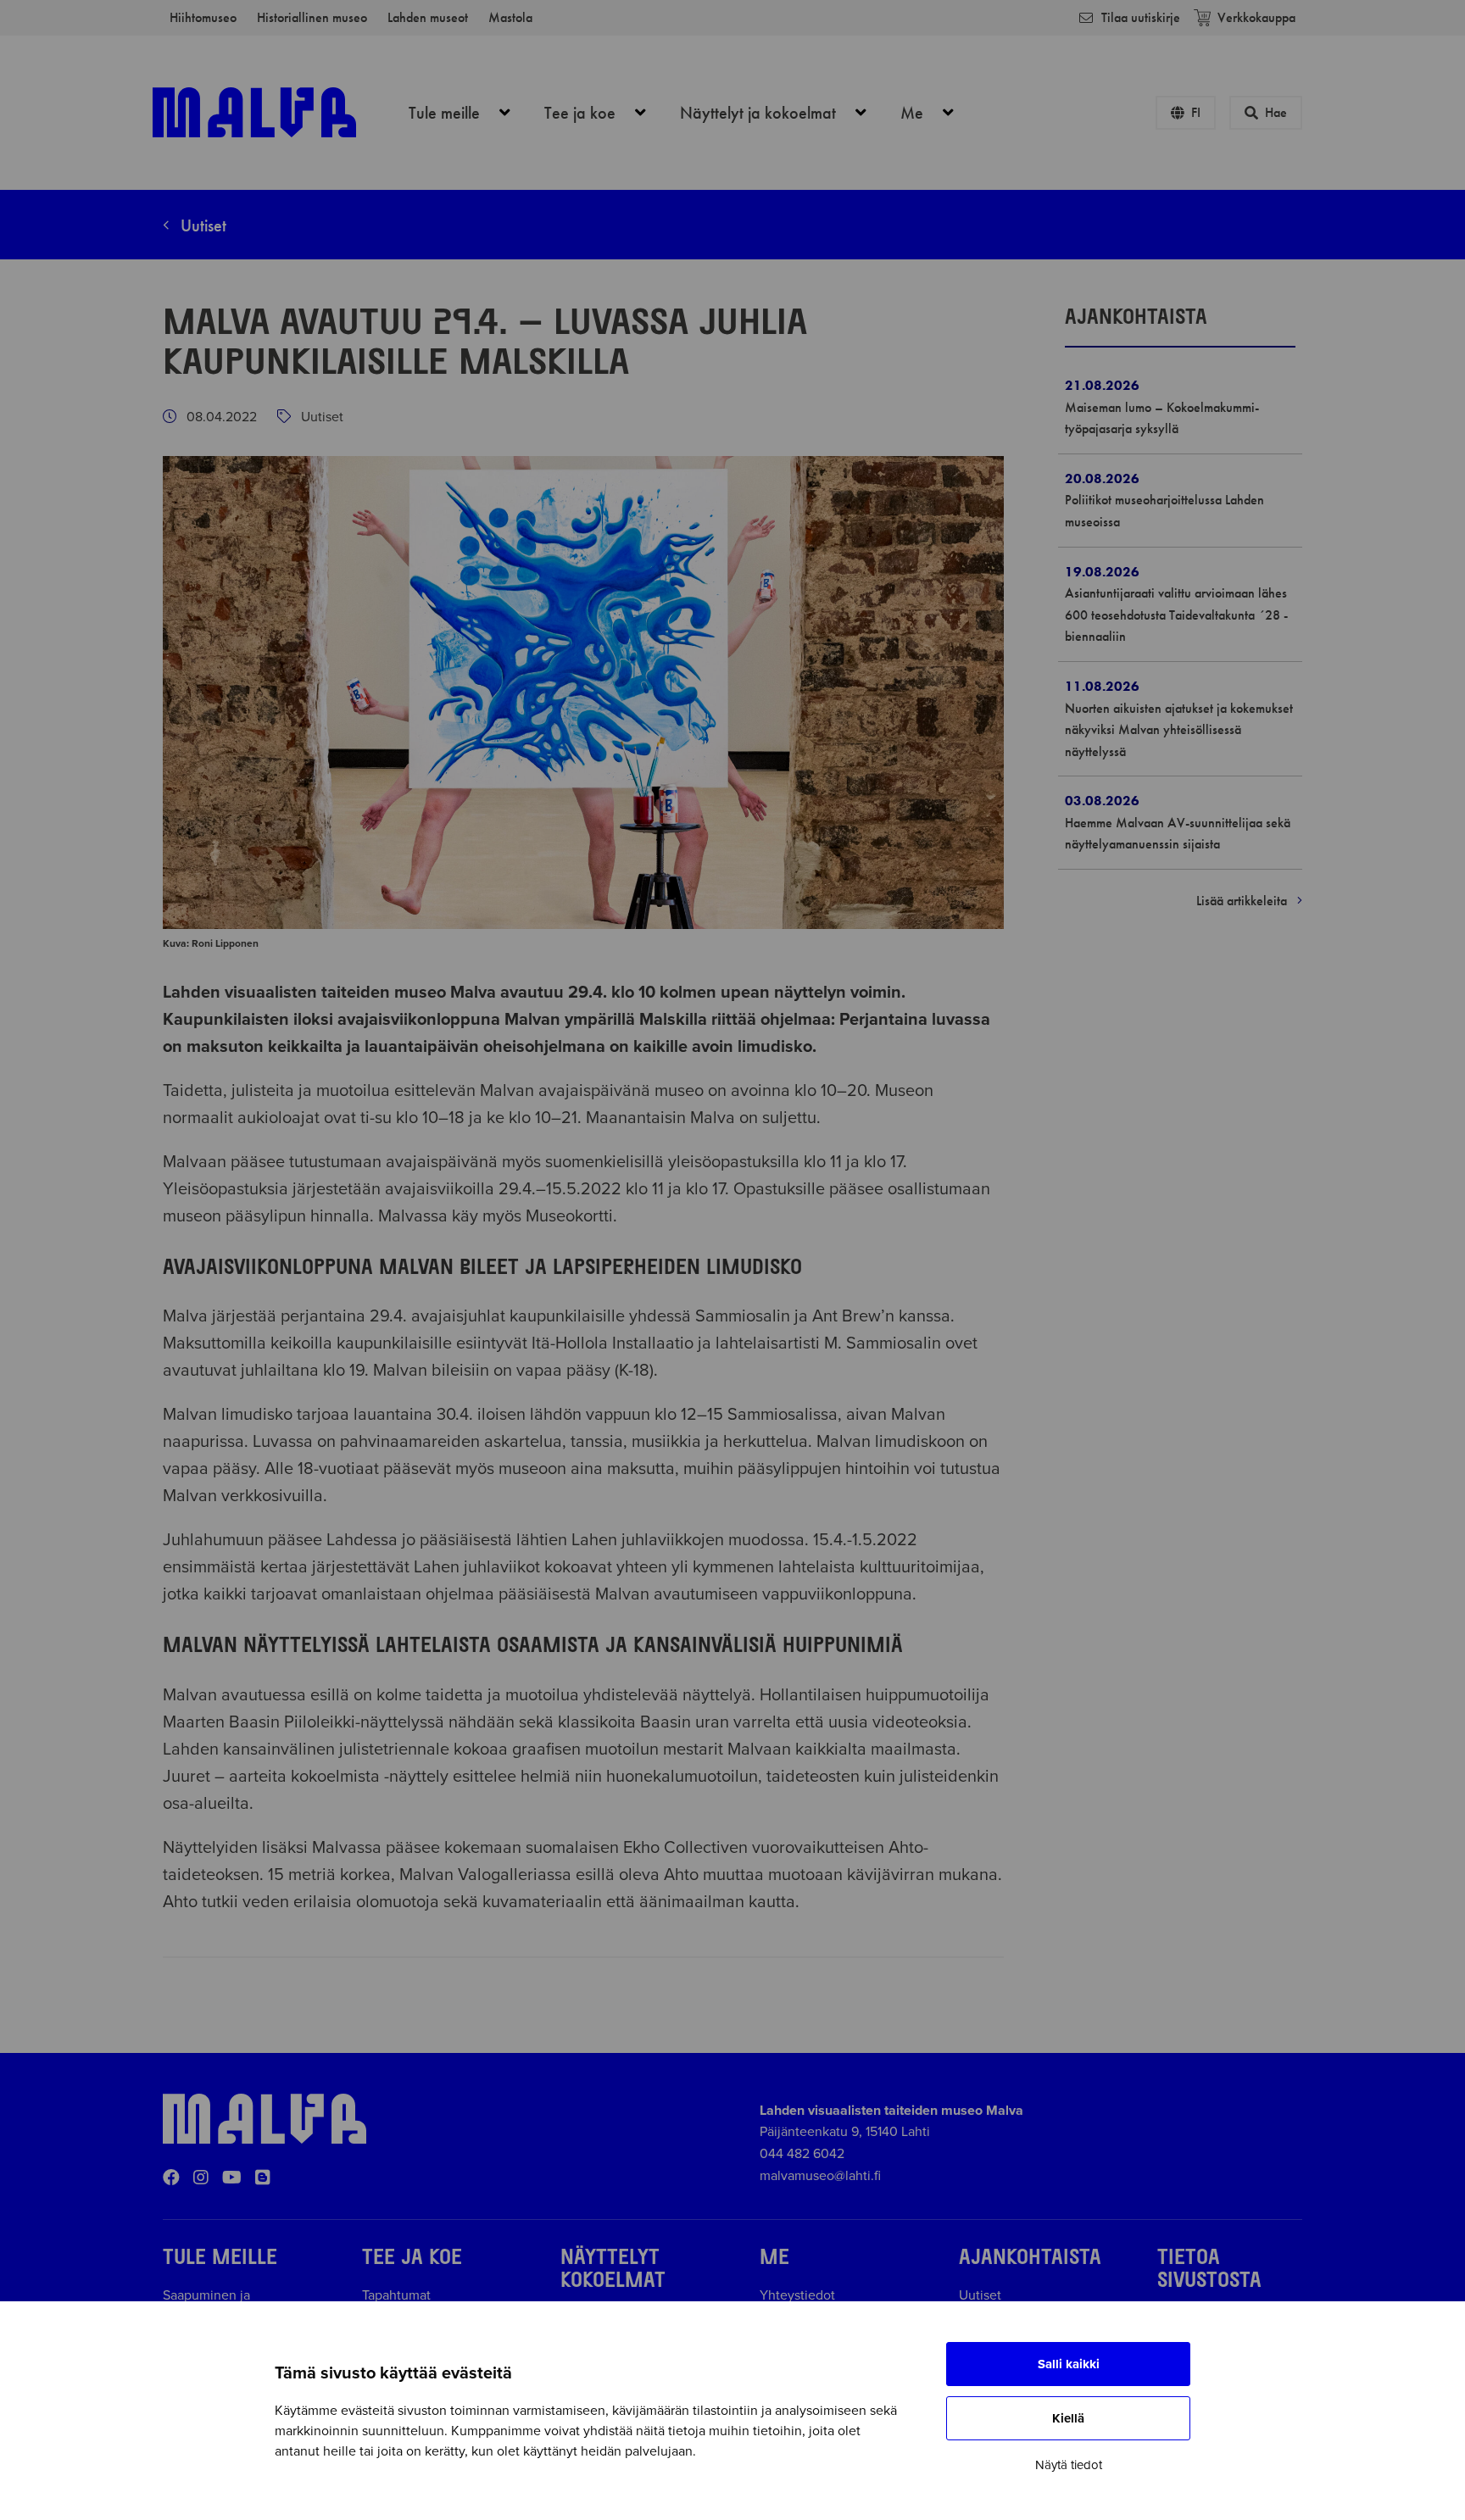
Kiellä (1068, 2418)
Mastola (510, 17)
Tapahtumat (396, 2295)
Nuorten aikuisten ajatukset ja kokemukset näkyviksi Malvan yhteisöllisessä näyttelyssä (1179, 730)
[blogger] (263, 2178)
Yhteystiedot (797, 2295)
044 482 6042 (802, 2154)
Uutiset (201, 225)
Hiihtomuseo (203, 17)
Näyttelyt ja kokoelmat (783, 113)
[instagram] (201, 2178)
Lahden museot (428, 17)
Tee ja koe (604, 113)
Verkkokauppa (1256, 17)
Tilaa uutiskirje (1141, 17)
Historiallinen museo (312, 17)
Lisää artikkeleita (1243, 901)
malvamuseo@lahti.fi (820, 2176)
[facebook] (171, 2178)
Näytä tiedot (1069, 2465)
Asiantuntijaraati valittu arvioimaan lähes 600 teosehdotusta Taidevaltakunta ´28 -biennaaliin (1176, 615)
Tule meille (469, 113)
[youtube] (232, 2178)
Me (936, 113)
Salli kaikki (1069, 2364)
